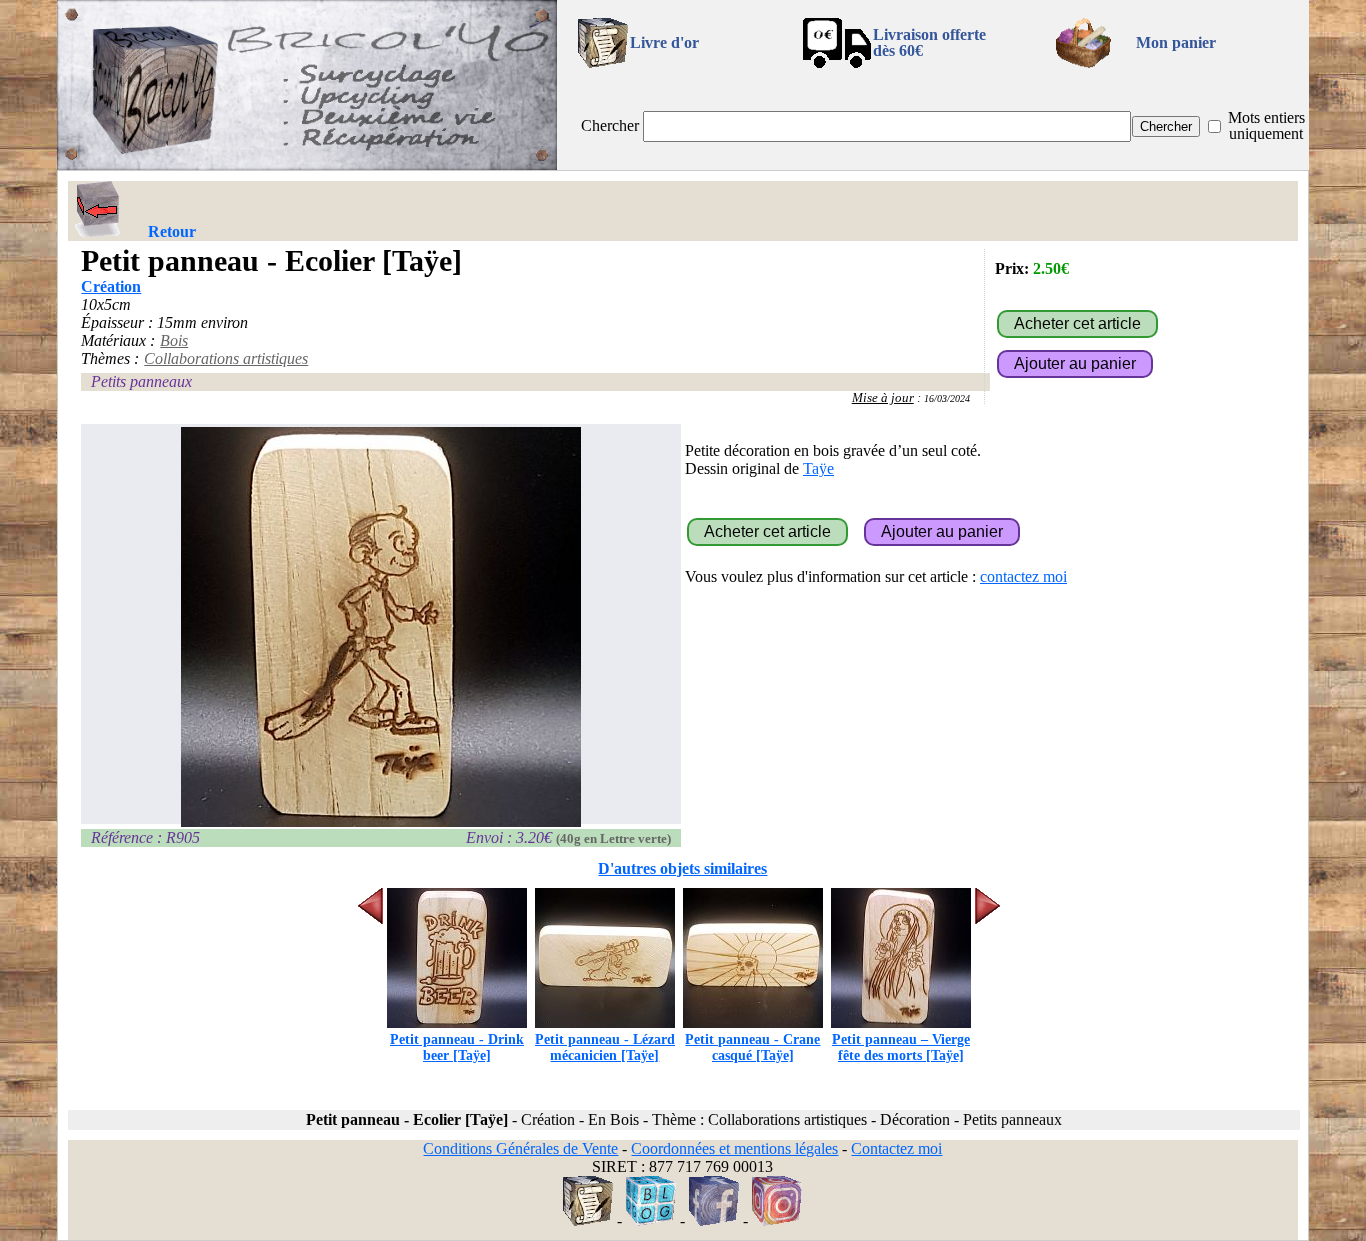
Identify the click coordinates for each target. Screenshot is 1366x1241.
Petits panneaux (141, 381)
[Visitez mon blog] (651, 1220)
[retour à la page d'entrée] (307, 164)
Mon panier (1176, 42)
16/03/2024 (947, 398)
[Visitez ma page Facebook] (714, 1220)
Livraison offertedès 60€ (929, 42)
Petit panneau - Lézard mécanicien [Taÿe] (605, 1047)
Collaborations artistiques (226, 358)
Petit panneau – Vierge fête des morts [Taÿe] (901, 1047)
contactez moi (1023, 576)
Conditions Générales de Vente (520, 1148)
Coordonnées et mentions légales (734, 1148)
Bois (174, 340)
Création (111, 286)
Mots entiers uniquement (1266, 125)
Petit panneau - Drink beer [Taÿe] (457, 1047)
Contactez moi (896, 1148)
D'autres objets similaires (682, 868)
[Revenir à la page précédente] (98, 209)
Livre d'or (664, 42)
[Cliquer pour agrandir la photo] (381, 627)
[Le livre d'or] (588, 1220)
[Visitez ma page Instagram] (777, 1220)
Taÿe (818, 468)
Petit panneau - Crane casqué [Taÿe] (752, 1047)
